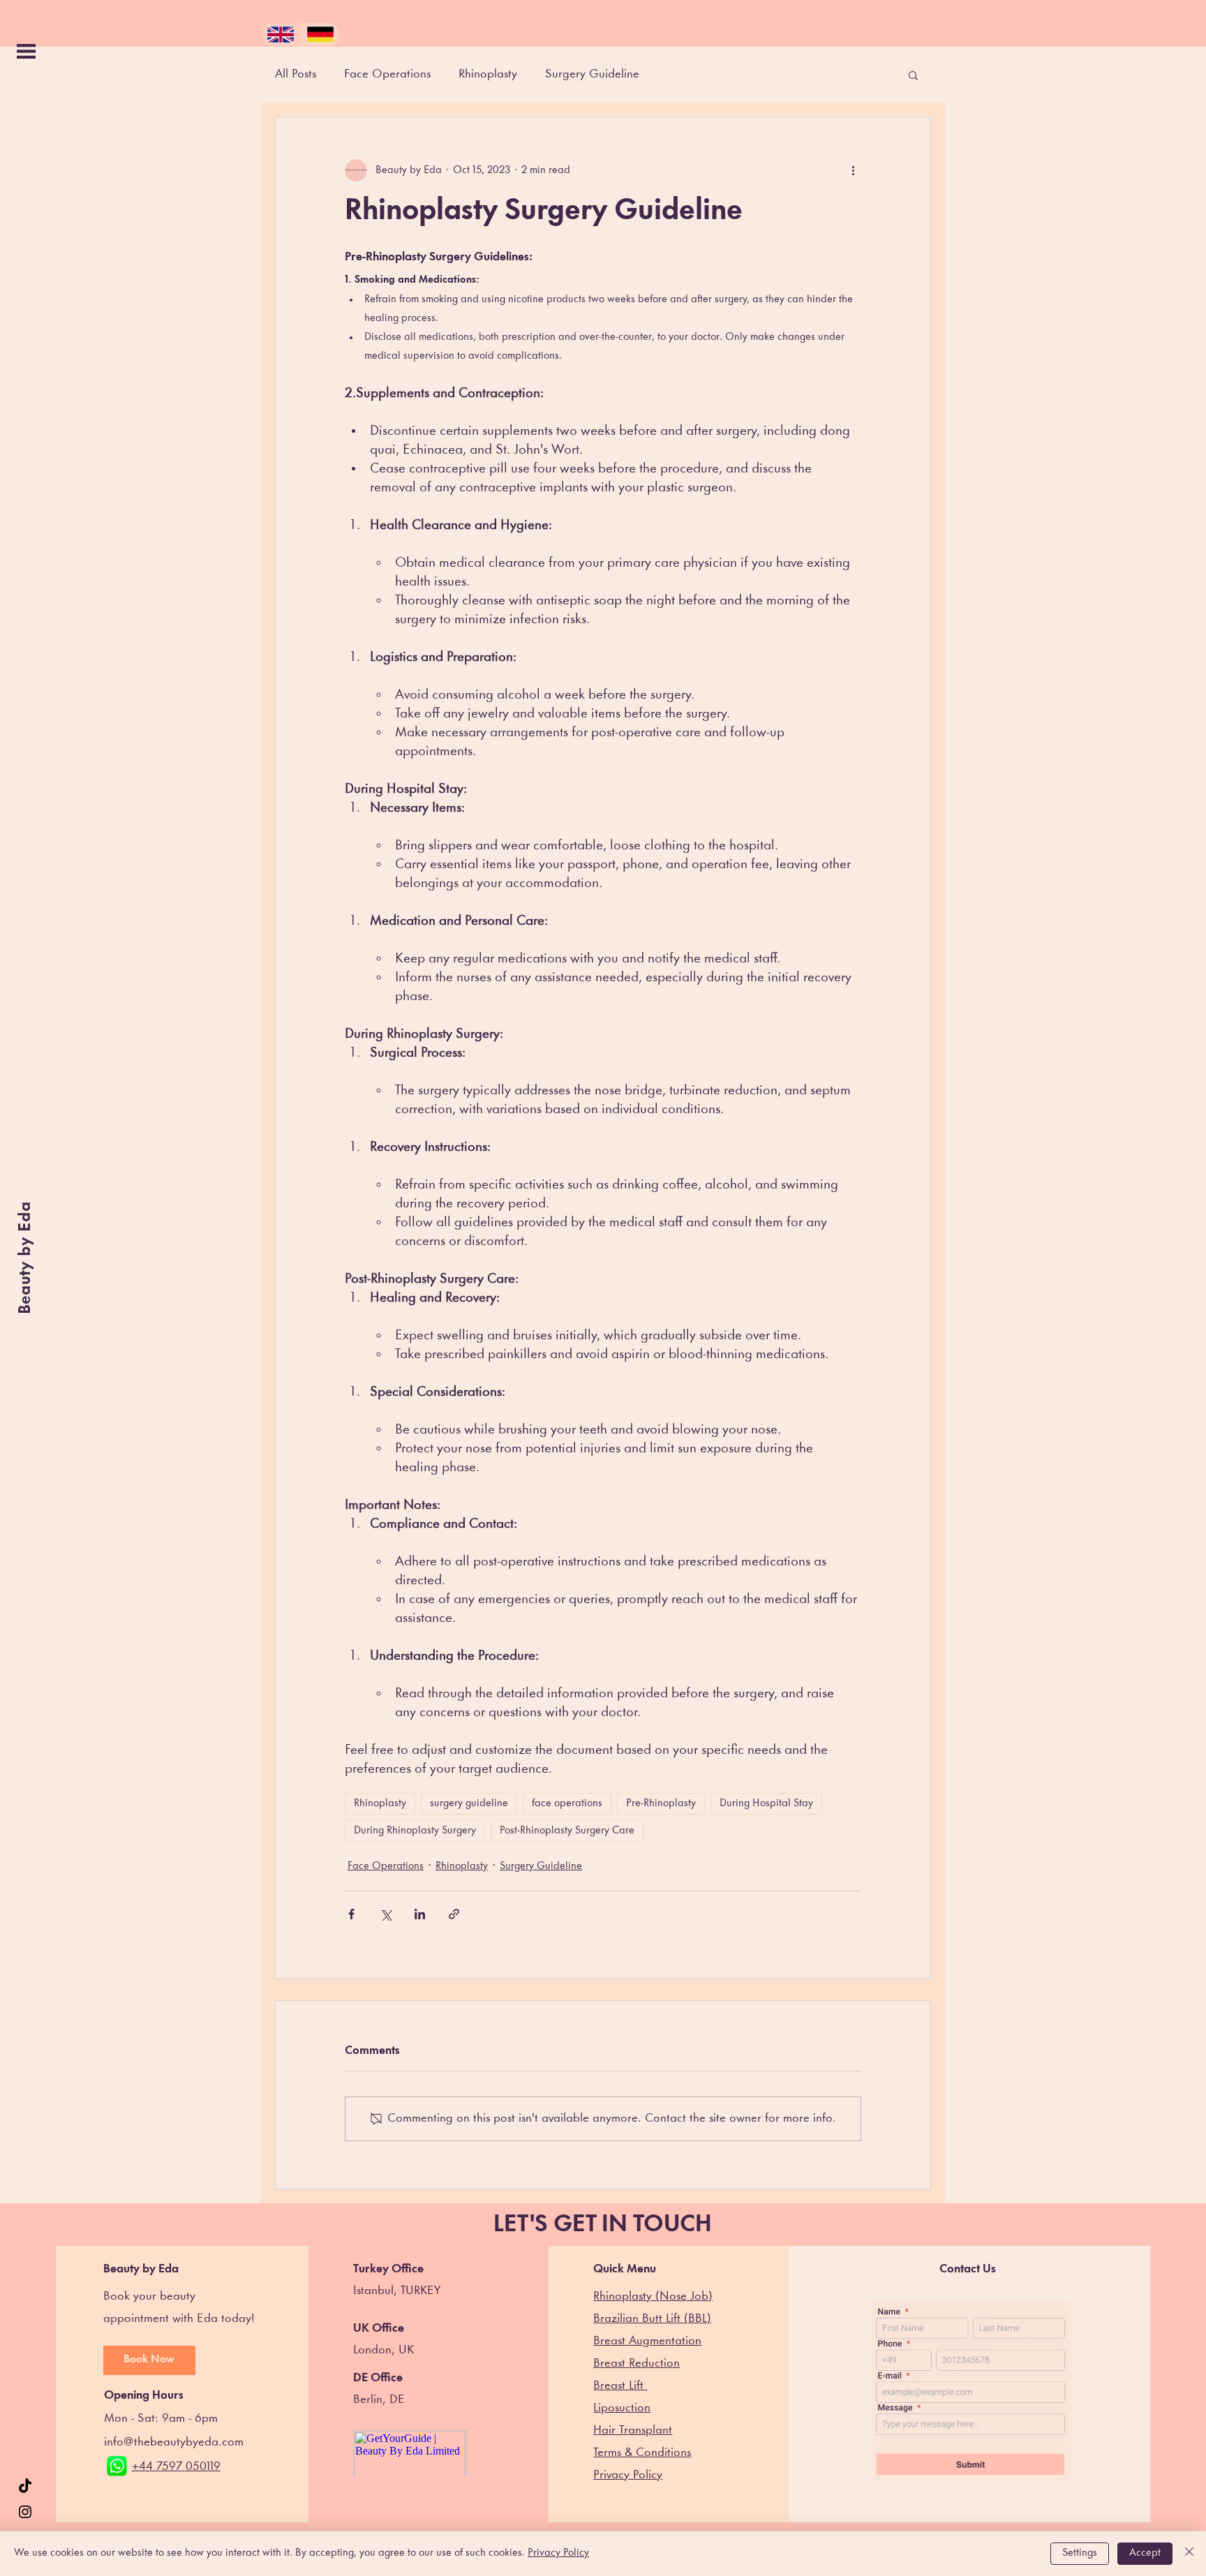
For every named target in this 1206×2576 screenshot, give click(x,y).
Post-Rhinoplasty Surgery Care (567, 1831)
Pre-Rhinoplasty (661, 1804)
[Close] (1189, 2554)
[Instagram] (25, 2512)
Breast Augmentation (647, 2341)
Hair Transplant (633, 2430)
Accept (1145, 2553)
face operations (567, 1804)
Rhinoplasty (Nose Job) (653, 2296)
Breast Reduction (636, 2363)
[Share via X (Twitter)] (386, 1914)
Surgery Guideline (592, 74)
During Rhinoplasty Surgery (415, 1831)
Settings (1080, 2553)
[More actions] (853, 170)
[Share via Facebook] (351, 1914)
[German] (320, 35)
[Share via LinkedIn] (420, 1914)
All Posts (296, 74)
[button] (26, 51)
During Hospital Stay (766, 1804)
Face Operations (387, 74)
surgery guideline (469, 1804)
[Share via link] (454, 1914)
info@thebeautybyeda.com (174, 2442)
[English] (281, 35)
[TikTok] (25, 2487)
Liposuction (622, 2408)
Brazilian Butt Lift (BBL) (652, 2319)
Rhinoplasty (488, 74)
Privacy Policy (558, 2553)
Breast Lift (620, 2386)
